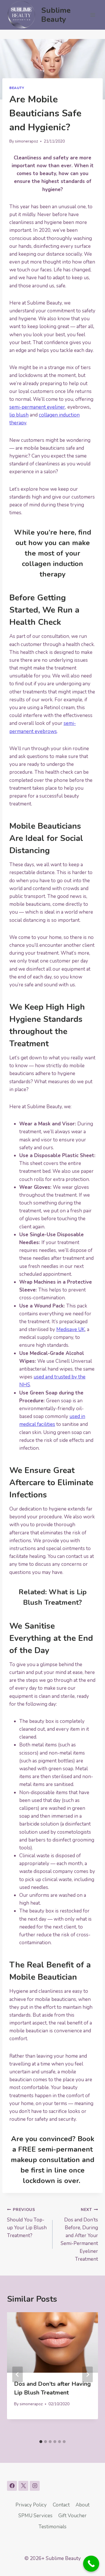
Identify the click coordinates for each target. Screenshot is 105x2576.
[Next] (87, 2374)
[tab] (41, 2442)
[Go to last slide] (17, 2374)
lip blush (19, 415)
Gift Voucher (72, 2516)
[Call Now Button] (91, 2564)
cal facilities (42, 1424)
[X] (23, 2486)
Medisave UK (71, 1329)
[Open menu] (93, 15)
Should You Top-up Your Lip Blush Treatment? (27, 2223)
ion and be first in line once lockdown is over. (57, 2170)
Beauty (17, 88)
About (83, 2505)
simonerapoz (26, 141)
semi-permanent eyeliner (37, 407)
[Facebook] (12, 2486)
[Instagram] (35, 2486)
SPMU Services (35, 2516)
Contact (61, 2505)
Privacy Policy (31, 2505)
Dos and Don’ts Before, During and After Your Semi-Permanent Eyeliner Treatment (79, 2235)
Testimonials (52, 2527)
